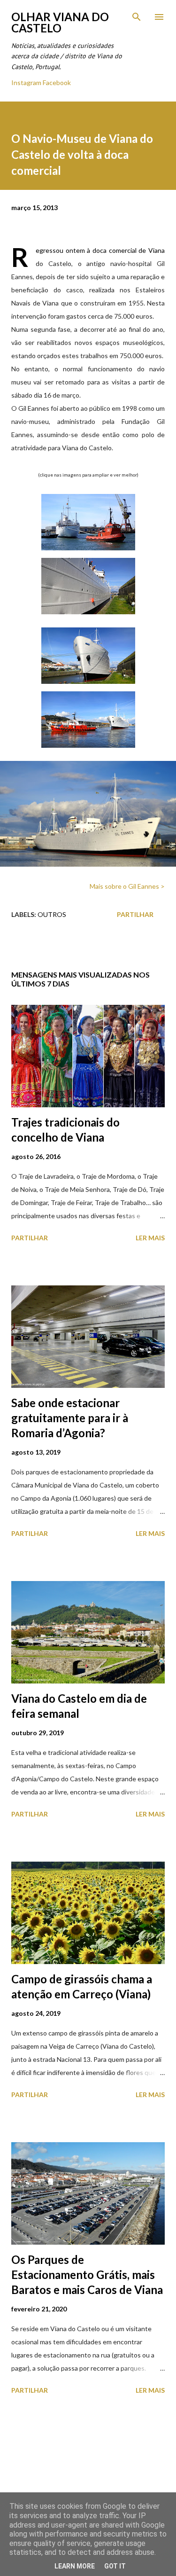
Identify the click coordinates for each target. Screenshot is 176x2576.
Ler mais (150, 1238)
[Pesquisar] (137, 17)
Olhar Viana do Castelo (60, 22)
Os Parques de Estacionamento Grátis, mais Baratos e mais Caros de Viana (87, 2275)
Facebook (57, 82)
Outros (52, 914)
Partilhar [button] (135, 914)
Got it (115, 2566)
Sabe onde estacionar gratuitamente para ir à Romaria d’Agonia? (70, 1418)
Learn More (75, 2566)
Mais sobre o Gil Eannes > (127, 886)
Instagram (26, 82)
